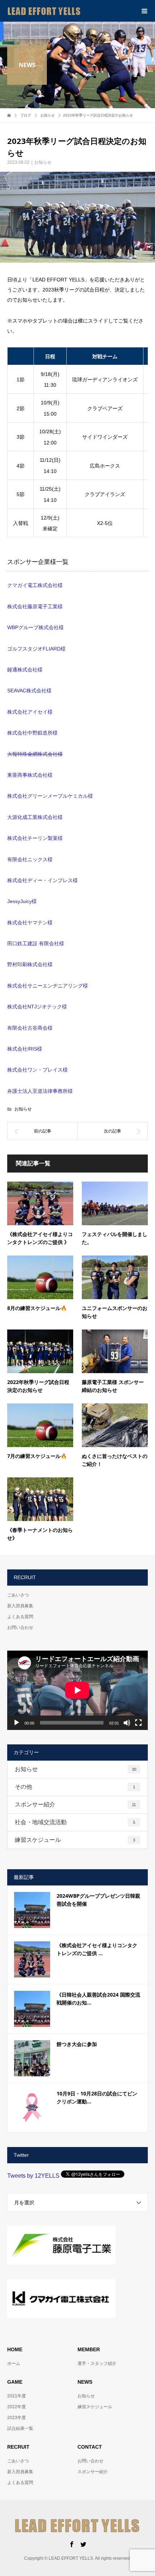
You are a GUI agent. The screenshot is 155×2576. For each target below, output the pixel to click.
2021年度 (17, 2396)
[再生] (17, 1723)
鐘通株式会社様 (25, 670)
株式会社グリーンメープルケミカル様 (50, 796)
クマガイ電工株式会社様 (35, 585)
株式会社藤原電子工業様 (35, 606)
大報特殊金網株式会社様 (35, 754)
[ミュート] (127, 1723)
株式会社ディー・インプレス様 (43, 880)
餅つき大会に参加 (77, 2044)
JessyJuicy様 (22, 901)
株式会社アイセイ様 (30, 712)
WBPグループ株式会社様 (36, 627)
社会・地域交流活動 (75, 1822)
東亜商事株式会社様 (30, 775)
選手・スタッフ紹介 (97, 2363)
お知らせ (43, 162)
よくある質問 (20, 1617)
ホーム (14, 2363)
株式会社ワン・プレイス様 (37, 1070)
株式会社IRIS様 (25, 1049)
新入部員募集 (20, 1606)
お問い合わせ (20, 1627)
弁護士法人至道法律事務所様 (40, 1091)
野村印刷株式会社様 (30, 964)
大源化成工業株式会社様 (35, 817)
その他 (75, 1787)
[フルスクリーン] (138, 1723)
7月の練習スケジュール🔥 (37, 1456)
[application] (77, 1690)
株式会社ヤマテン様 (30, 923)
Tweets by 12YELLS (33, 2176)
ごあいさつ (18, 1595)
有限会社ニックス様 (30, 859)
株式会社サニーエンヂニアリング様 (48, 986)
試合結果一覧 (20, 2428)
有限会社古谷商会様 (30, 1028)
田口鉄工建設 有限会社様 (36, 943)
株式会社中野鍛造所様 (32, 733)
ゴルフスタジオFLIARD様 (36, 649)
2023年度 (17, 2418)
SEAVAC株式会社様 (29, 691)
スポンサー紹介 (75, 1804)
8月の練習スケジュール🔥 (37, 1308)
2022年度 (17, 2407)
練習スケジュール (75, 1840)
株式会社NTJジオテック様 (37, 1007)
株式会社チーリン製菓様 (35, 838)
